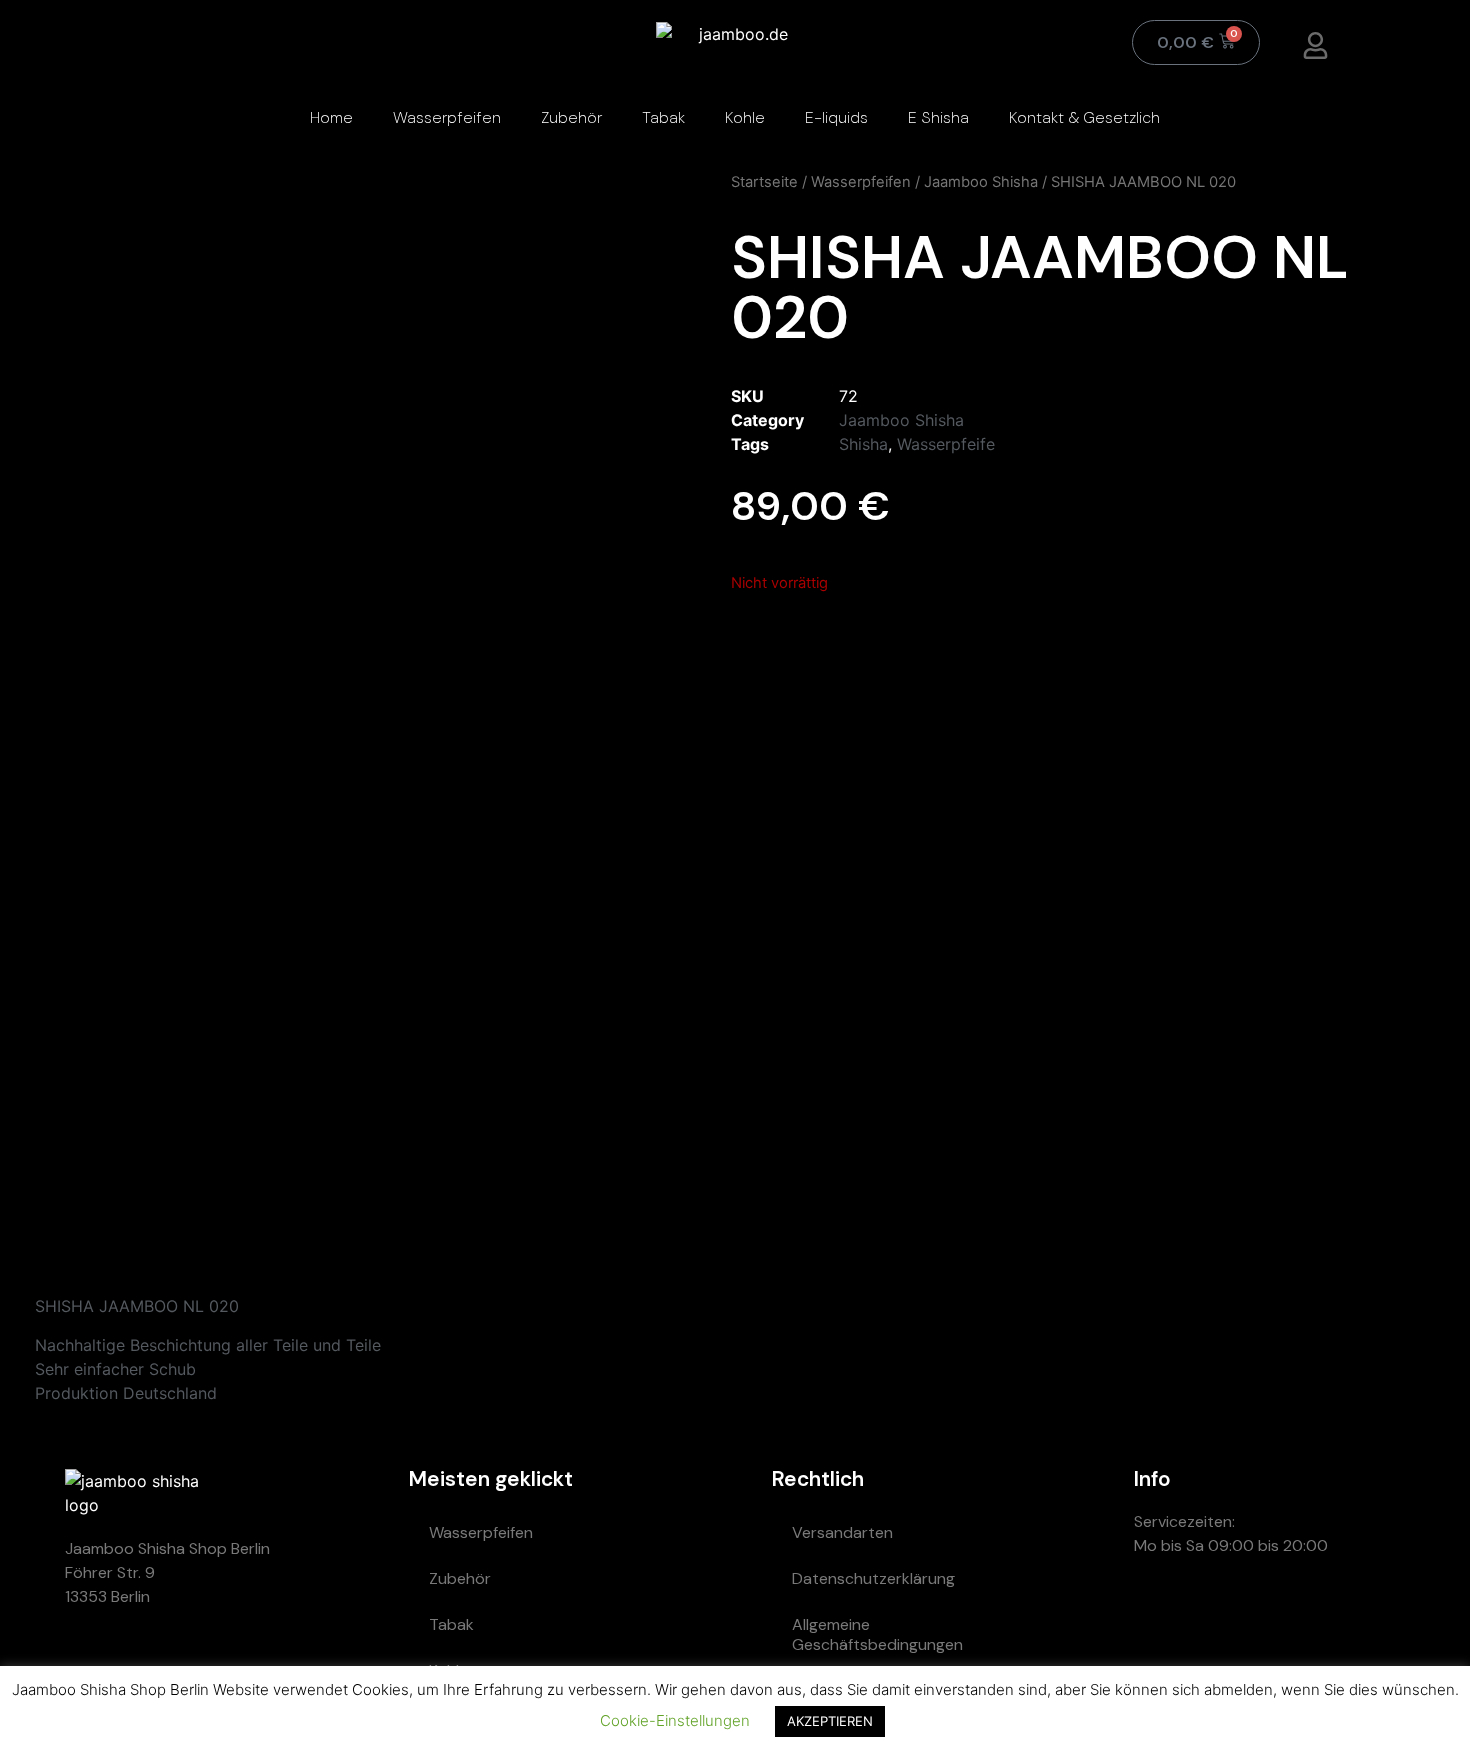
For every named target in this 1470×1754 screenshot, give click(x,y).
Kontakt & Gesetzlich (1084, 117)
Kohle (745, 117)
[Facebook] (1339, 1617)
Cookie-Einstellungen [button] (675, 1720)
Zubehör (571, 117)
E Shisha (938, 117)
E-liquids (836, 117)
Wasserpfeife (946, 444)
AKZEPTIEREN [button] (830, 1721)
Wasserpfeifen (447, 117)
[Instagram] (1279, 1617)
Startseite (764, 182)
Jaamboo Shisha (981, 182)
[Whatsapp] (1159, 1617)
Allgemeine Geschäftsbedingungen (877, 1634)
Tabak (663, 117)
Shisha (863, 444)
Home (331, 117)
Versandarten (842, 1532)
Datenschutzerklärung (873, 1578)
